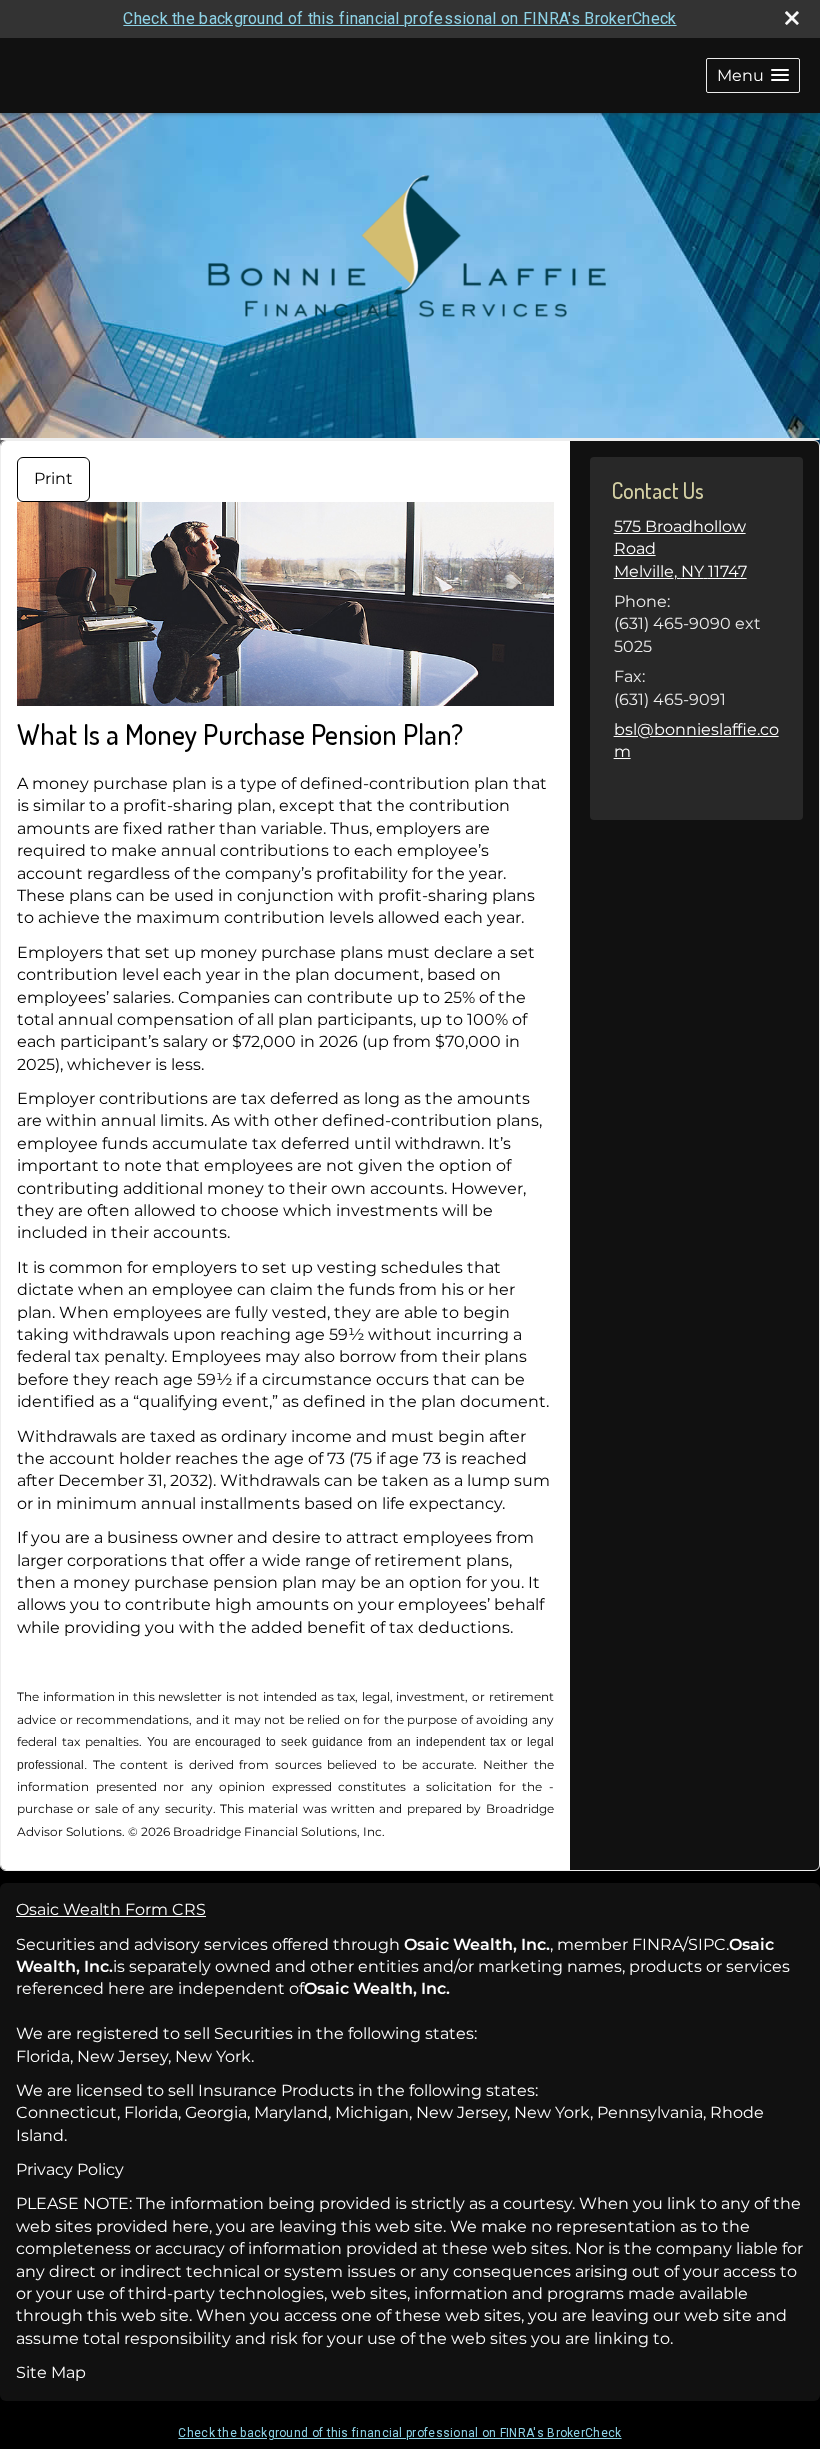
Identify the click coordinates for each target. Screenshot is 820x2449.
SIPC (707, 1944)
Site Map (51, 2372)
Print (53, 478)
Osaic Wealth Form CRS (111, 1909)
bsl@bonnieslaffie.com (696, 740)
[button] (753, 75)
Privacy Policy (70, 2169)
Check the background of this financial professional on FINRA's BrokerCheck (399, 18)
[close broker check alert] (792, 18)
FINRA (657, 1944)
